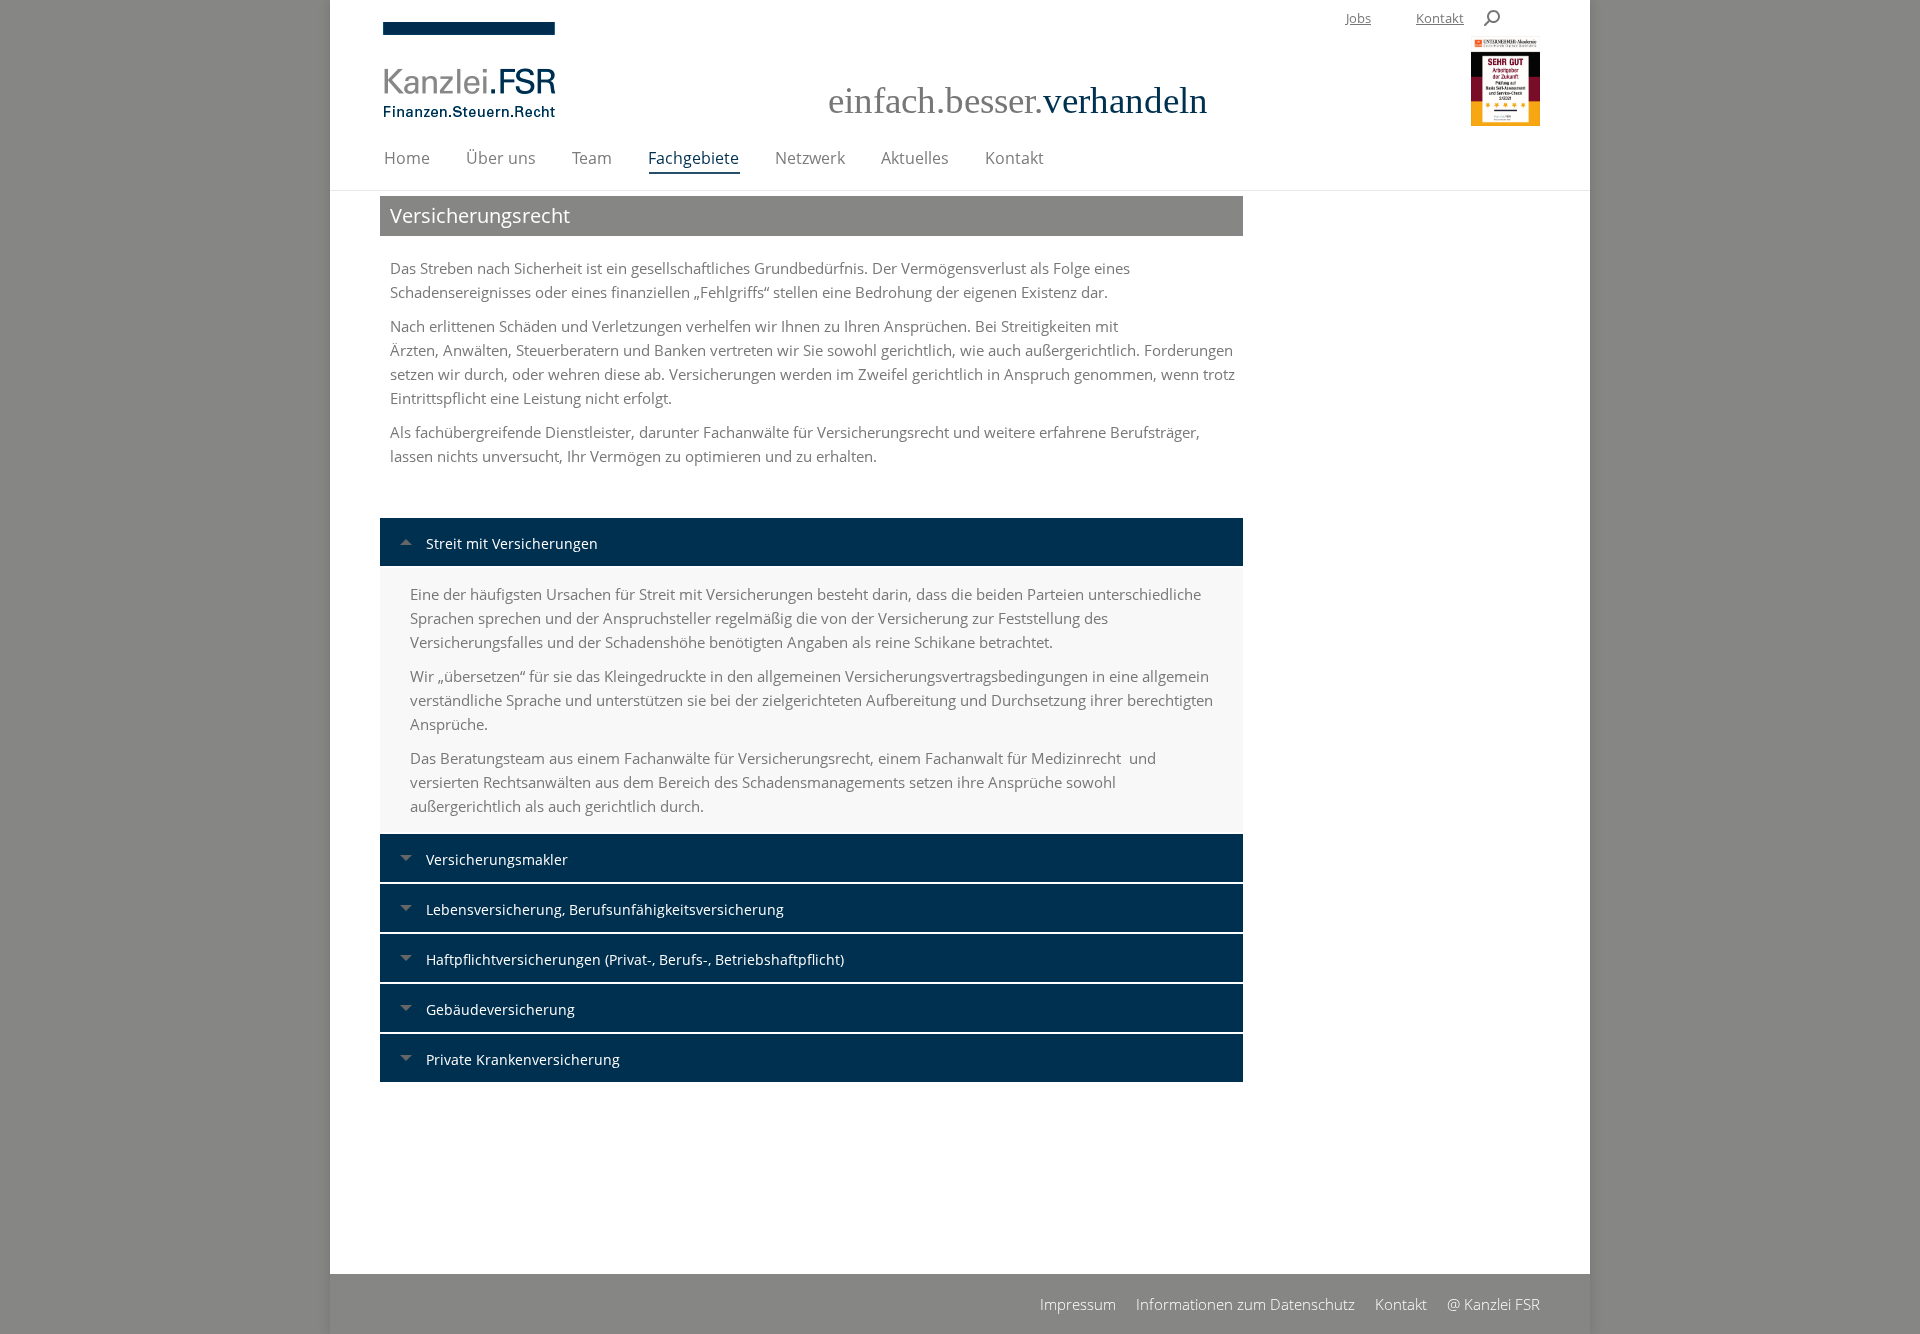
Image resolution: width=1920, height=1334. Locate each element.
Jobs (1358, 18)
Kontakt (1440, 18)
